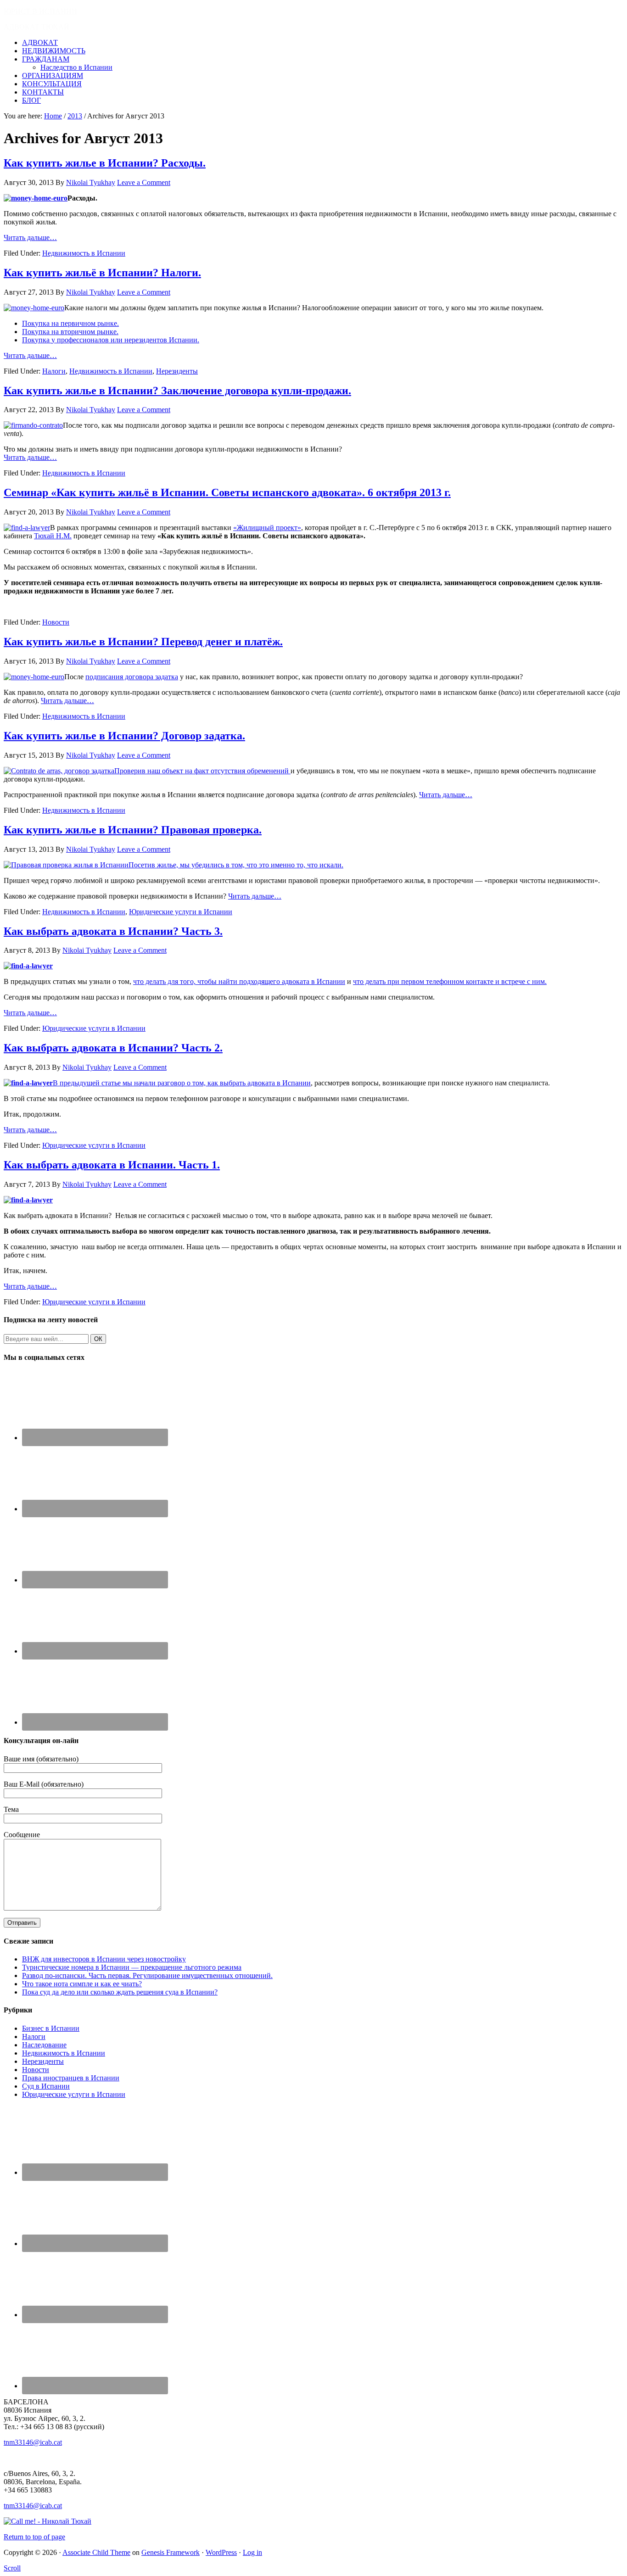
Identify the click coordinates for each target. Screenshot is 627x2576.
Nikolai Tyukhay (91, 182)
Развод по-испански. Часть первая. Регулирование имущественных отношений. (147, 1975)
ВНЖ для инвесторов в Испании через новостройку (104, 1959)
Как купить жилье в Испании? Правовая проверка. (133, 830)
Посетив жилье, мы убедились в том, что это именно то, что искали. (236, 865)
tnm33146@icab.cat (33, 2442)
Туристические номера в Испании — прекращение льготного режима (132, 1967)
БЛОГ (31, 100)
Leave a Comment (144, 182)
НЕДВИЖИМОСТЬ (54, 51)
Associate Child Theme (96, 2552)
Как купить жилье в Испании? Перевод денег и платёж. (143, 642)
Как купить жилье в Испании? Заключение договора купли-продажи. (177, 391)
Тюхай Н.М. (53, 536)
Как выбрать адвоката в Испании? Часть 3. (113, 931)
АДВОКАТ (40, 42)
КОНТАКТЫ (43, 92)
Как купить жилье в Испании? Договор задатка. (124, 736)
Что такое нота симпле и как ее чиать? (82, 1984)
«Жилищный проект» (267, 528)
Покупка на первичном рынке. (70, 323)
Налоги (54, 371)
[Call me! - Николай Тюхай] (48, 2521)
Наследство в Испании (76, 67)
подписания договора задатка (132, 677)
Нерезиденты (177, 371)
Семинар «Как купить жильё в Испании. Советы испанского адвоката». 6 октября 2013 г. (227, 492)
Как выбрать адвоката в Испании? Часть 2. (113, 1048)
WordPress (221, 2552)
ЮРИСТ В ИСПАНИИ (40, 11)
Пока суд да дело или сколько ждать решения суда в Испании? (120, 1992)
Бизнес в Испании (51, 2028)
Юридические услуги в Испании (181, 912)
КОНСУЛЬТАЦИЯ (52, 84)
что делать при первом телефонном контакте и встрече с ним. (450, 981)
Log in (252, 2552)
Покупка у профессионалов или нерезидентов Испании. (111, 340)
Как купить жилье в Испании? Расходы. (105, 163)
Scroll (12, 2568)
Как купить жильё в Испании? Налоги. (102, 273)
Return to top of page (34, 2537)
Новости (56, 622)
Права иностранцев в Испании (71, 2078)
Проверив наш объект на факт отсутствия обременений (202, 771)
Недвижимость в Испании (84, 253)
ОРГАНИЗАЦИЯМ (53, 75)
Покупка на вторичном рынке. (70, 332)
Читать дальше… (30, 237)
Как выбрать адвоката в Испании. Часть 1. (112, 1165)
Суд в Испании (46, 2086)
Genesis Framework (171, 2552)
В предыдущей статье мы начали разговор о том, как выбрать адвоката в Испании (182, 1083)
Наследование (44, 2045)
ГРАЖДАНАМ (46, 59)
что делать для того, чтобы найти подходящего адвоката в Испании (239, 981)
